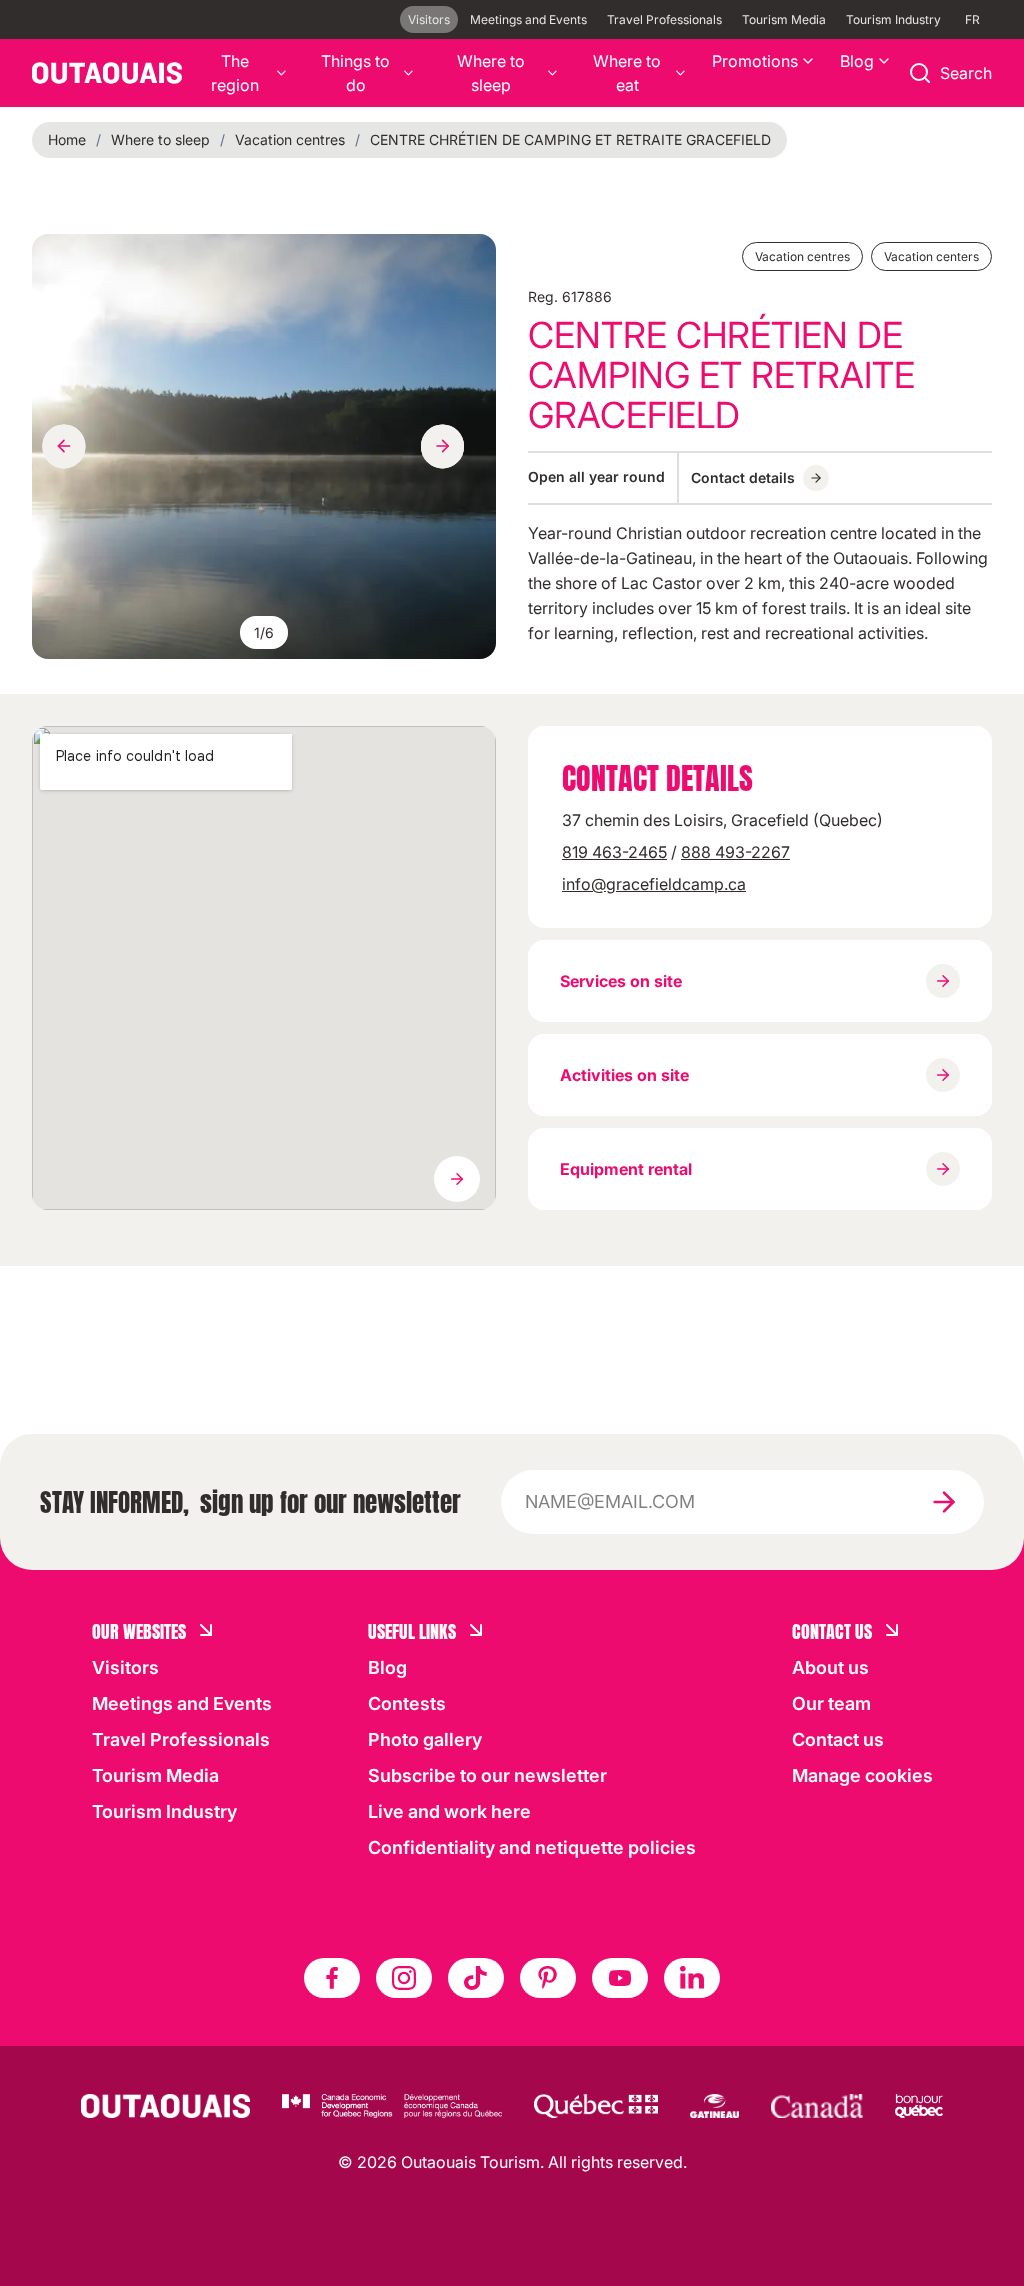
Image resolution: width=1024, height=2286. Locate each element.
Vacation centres (290, 139)
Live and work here (449, 1811)
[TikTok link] (476, 1978)
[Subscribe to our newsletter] (944, 1502)
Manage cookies (862, 1775)
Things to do (355, 73)
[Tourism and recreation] (596, 2106)
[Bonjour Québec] (919, 2106)
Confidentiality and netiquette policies (532, 1847)
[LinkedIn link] (692, 1978)
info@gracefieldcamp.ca (654, 884)
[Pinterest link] (548, 1978)
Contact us (838, 1739)
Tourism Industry (893, 19)
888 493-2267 (735, 852)
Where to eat (627, 73)
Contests (407, 1703)
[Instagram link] (404, 1978)
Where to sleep (491, 73)
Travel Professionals (664, 19)
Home (67, 139)
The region (235, 73)
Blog (857, 61)
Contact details (743, 477)
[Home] (107, 73)
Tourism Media (784, 19)
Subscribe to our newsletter (487, 1775)
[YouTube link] (620, 1978)
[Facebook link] (332, 1978)
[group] (264, 446)
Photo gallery (425, 1739)
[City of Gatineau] (714, 2106)
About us (830, 1667)
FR (972, 19)
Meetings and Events (528, 19)
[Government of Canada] (817, 2106)
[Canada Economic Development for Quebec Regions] (392, 2106)
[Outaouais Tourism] (165, 2106)
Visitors (429, 19)
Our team (831, 1703)
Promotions (755, 61)
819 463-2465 (614, 852)
